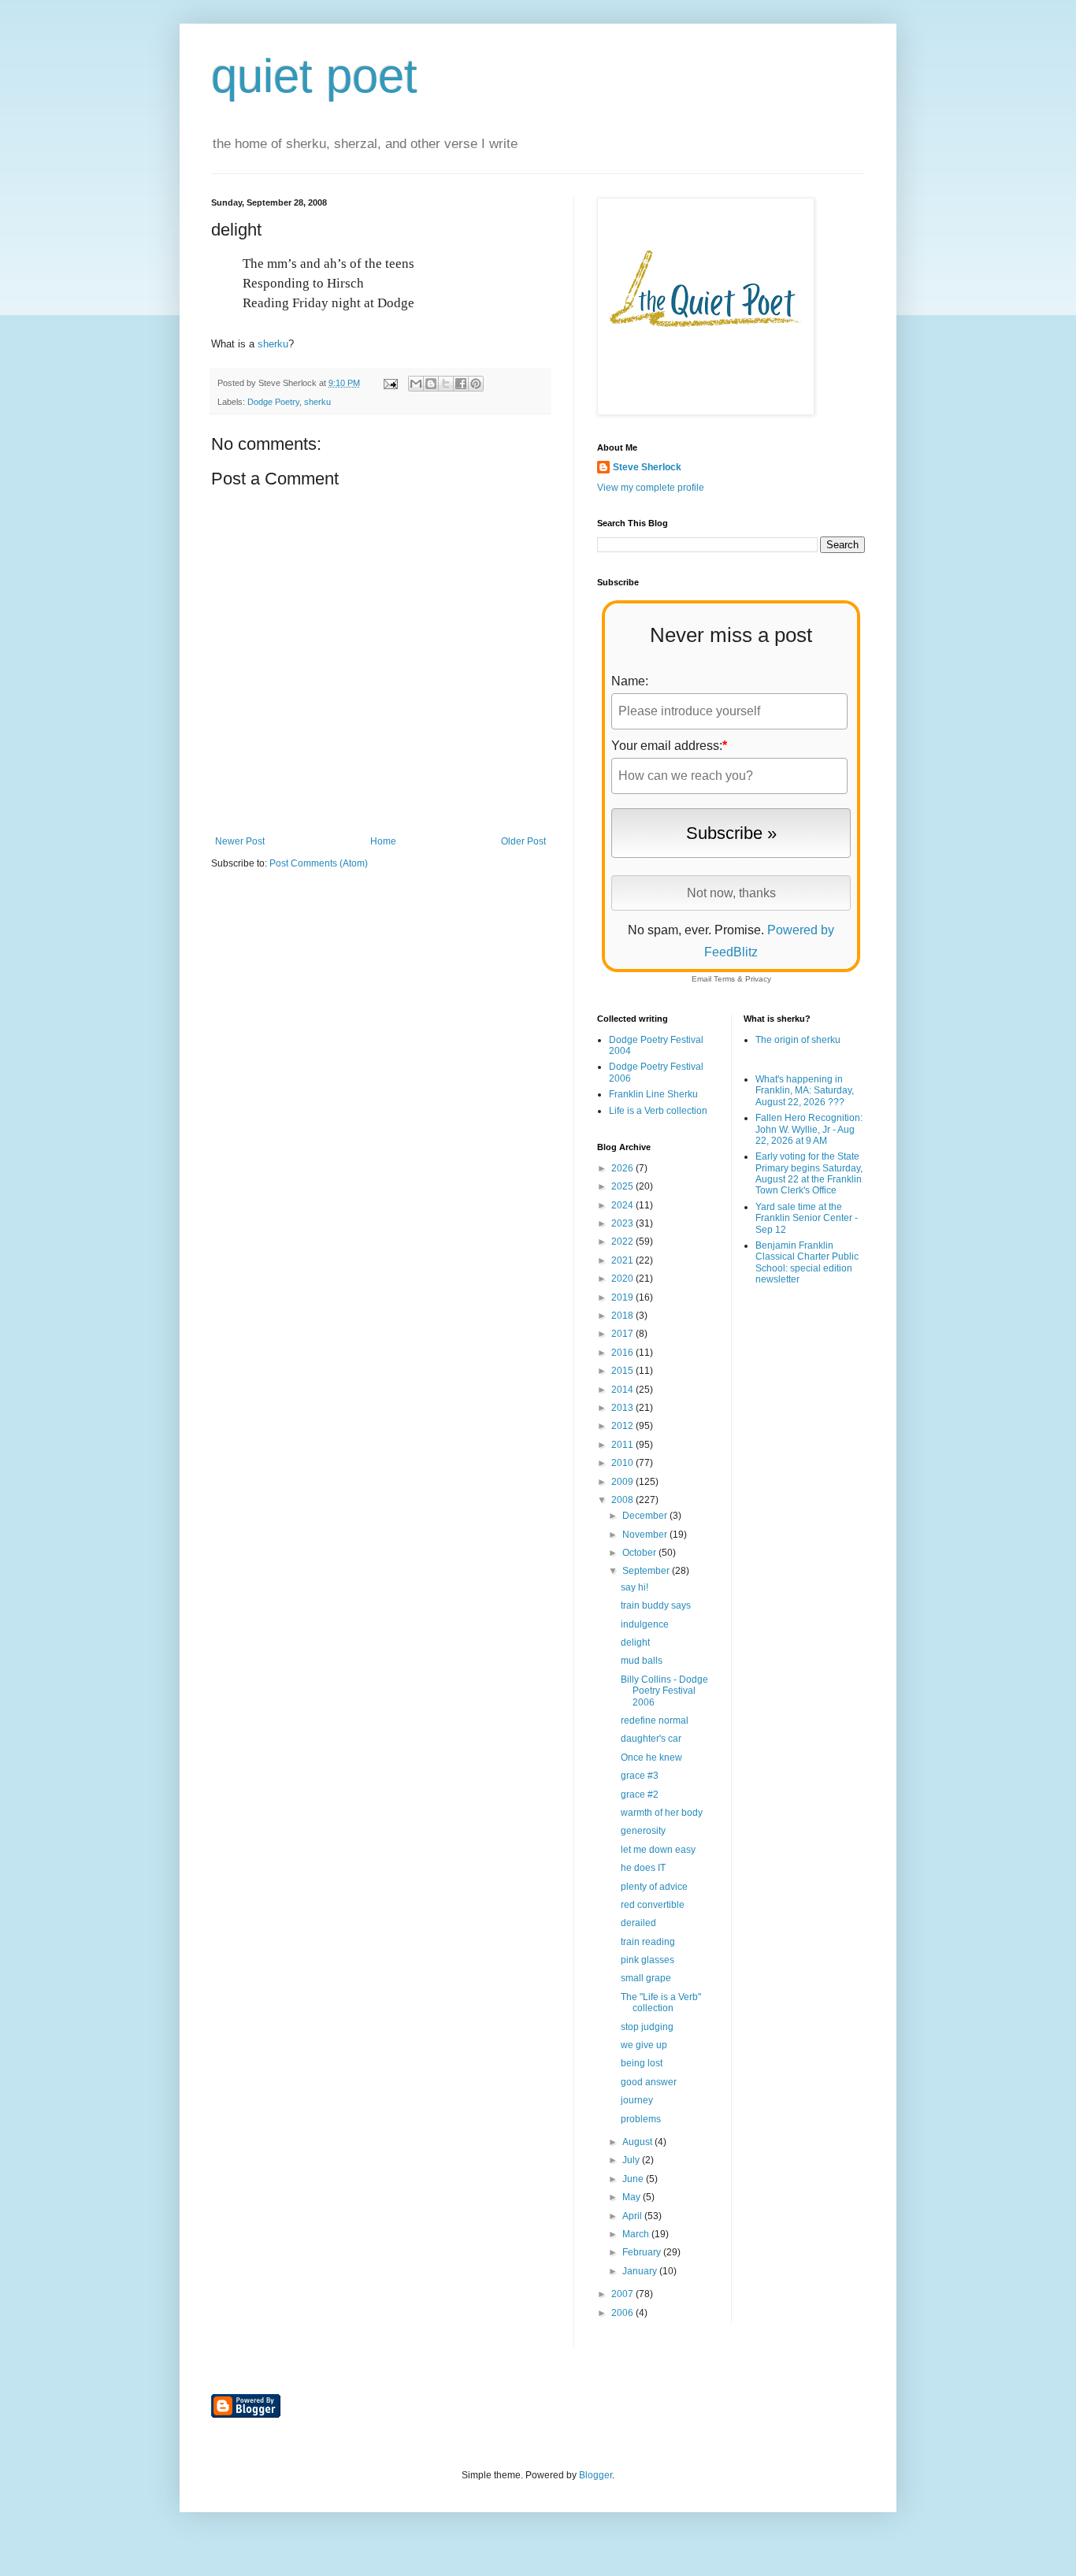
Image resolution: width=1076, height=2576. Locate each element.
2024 (623, 1205)
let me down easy (658, 1850)
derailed (638, 1923)
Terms (724, 979)
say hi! (634, 1587)
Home (383, 841)
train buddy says (656, 1605)
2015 (623, 1371)
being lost (642, 2063)
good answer (649, 2082)
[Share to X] (446, 384)
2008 (623, 1500)
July (632, 2160)
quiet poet (314, 76)
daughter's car (651, 1739)
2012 (623, 1426)
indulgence (645, 1624)
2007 (623, 2294)
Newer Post (240, 841)
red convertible (653, 1905)
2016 (623, 1353)
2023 (623, 1223)
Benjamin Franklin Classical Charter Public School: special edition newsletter (807, 1262)
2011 (623, 1445)
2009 (623, 1482)
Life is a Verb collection (658, 1111)
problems (641, 2119)
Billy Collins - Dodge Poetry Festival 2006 (664, 1691)
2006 (623, 2313)
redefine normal (655, 1720)
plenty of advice (654, 1887)
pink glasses (647, 1960)
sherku (273, 344)
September (647, 1571)
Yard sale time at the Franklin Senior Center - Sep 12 (807, 1218)
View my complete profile (651, 488)
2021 (623, 1260)
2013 (623, 1408)
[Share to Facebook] (461, 384)
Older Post (523, 841)
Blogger (596, 2475)
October (640, 1553)
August (638, 2142)
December (646, 1516)
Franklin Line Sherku (653, 1094)
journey (637, 2100)
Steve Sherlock (647, 467)
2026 (623, 1168)
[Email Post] (390, 383)
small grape (646, 1978)
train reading (648, 1942)
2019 (623, 1297)
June (634, 2179)
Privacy (758, 979)
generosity (643, 1831)
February (643, 2252)
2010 (623, 1463)
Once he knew (651, 1758)
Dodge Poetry (273, 402)
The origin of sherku (798, 1040)
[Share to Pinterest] (476, 384)
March (637, 2234)
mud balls (642, 1661)
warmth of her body (662, 1813)
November (646, 1535)
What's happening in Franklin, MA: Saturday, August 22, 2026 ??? (805, 1091)
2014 (623, 1390)
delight (635, 1642)
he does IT (643, 1868)
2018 (623, 1316)
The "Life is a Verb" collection (661, 2003)
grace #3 (640, 1776)
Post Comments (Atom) (319, 863)
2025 (623, 1186)
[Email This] (416, 384)
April (633, 2216)
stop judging (647, 2027)
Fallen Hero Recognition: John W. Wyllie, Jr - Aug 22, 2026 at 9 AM (809, 1129)
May (633, 2197)
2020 (623, 1279)
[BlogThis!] (431, 384)
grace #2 (640, 1795)
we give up (644, 2045)
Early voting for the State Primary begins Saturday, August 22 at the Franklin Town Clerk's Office (809, 1173)
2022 (623, 1242)
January (641, 2271)
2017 (623, 1334)
